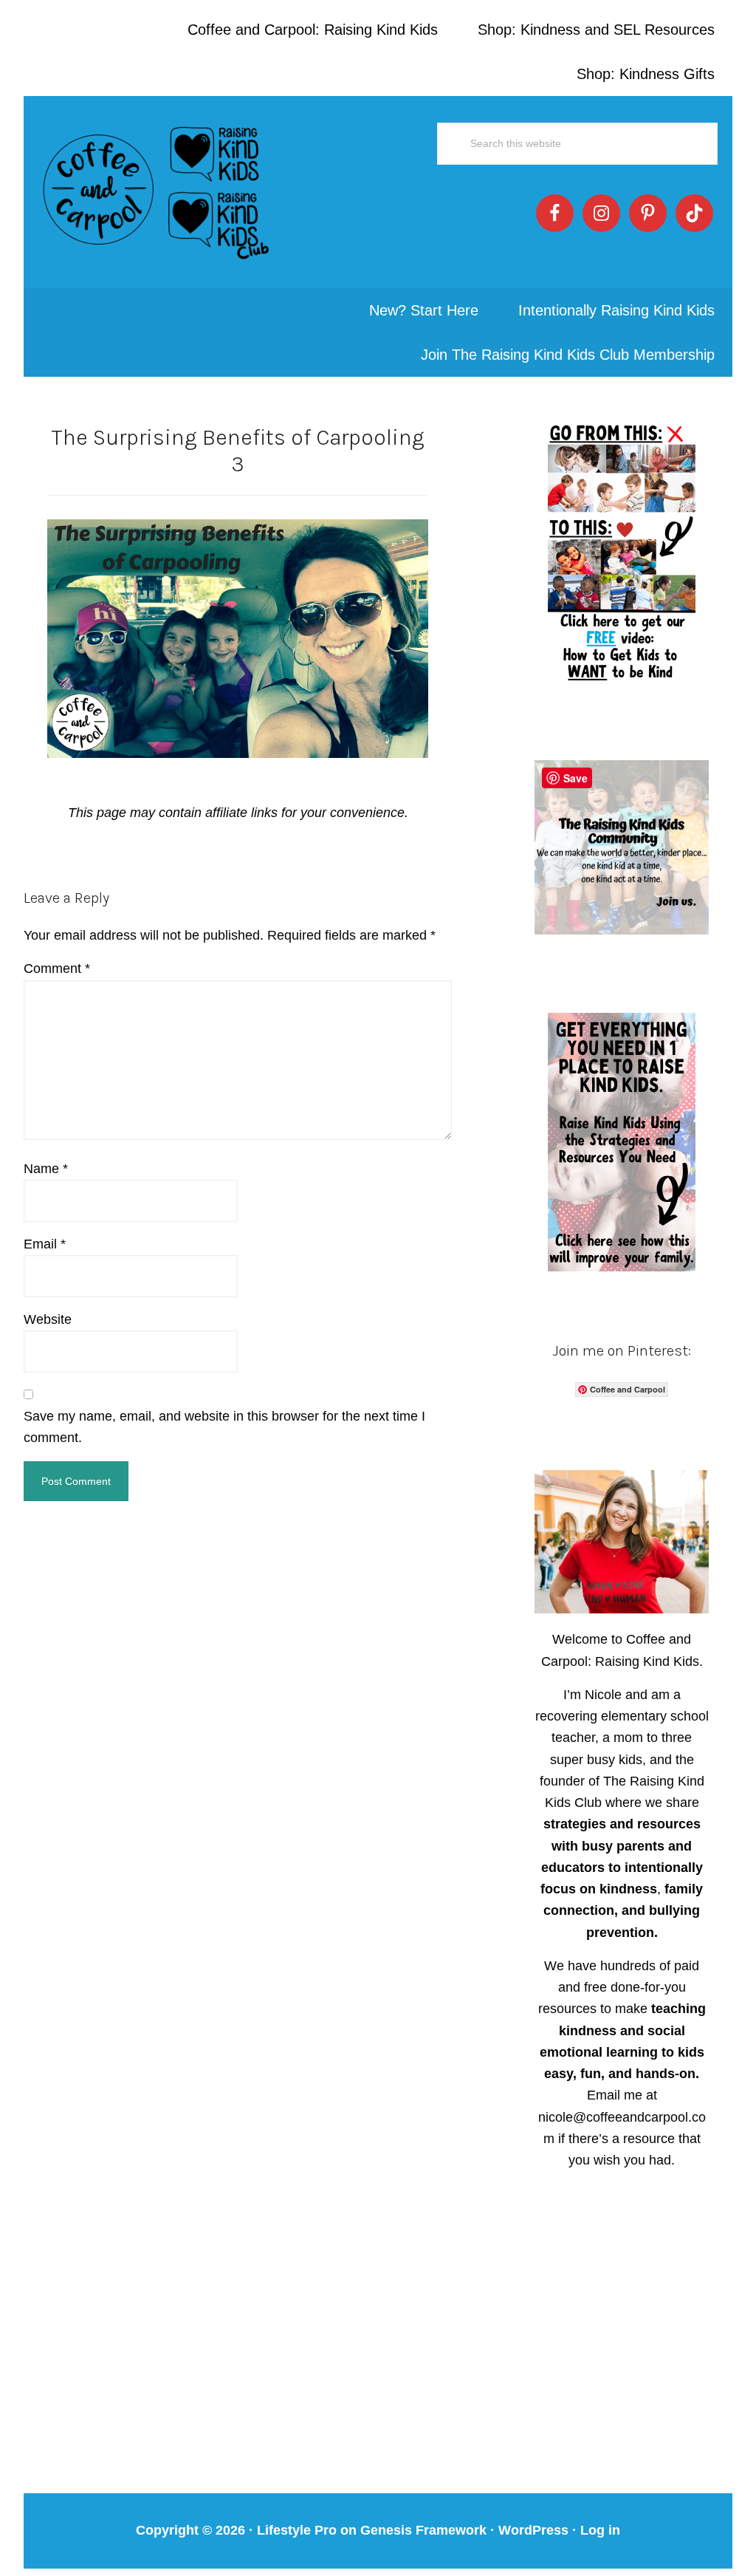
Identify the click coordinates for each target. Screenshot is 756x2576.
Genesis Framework (423, 2530)
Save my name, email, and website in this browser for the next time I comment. (224, 1427)
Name (46, 1169)
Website (48, 1319)
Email (45, 1244)
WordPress (533, 2530)
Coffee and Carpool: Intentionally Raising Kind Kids (157, 192)
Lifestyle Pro (297, 2530)
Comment (57, 968)
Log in (600, 2530)
